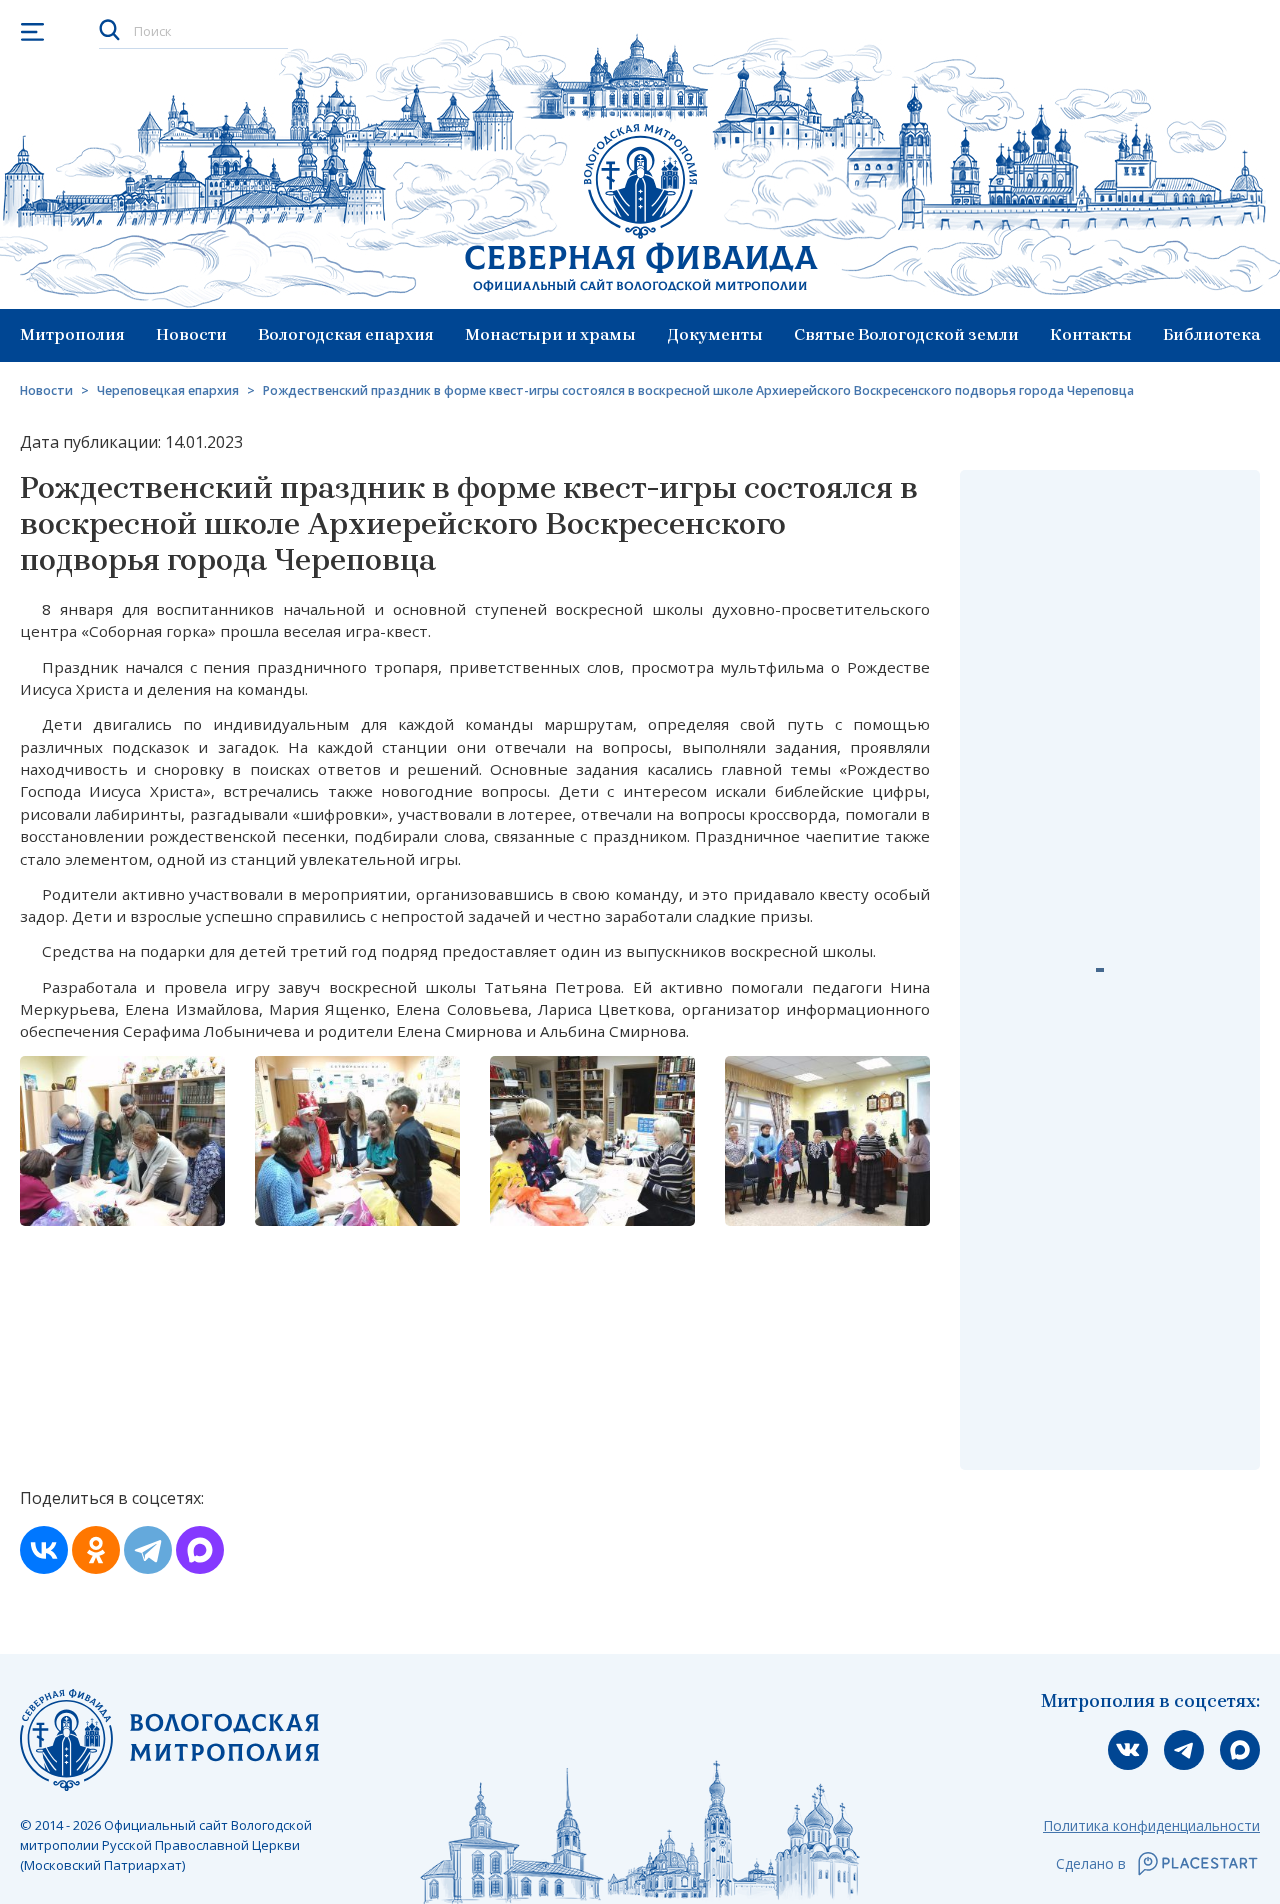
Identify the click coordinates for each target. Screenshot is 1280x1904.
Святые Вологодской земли (906, 334)
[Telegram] (148, 1550)
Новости (191, 334)
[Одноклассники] (96, 1550)
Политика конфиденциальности (1151, 1825)
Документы (715, 334)
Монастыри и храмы (550, 334)
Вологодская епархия (346, 334)
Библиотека (1211, 334)
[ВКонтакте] (44, 1550)
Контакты (1091, 334)
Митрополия (72, 334)
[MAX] (200, 1550)
